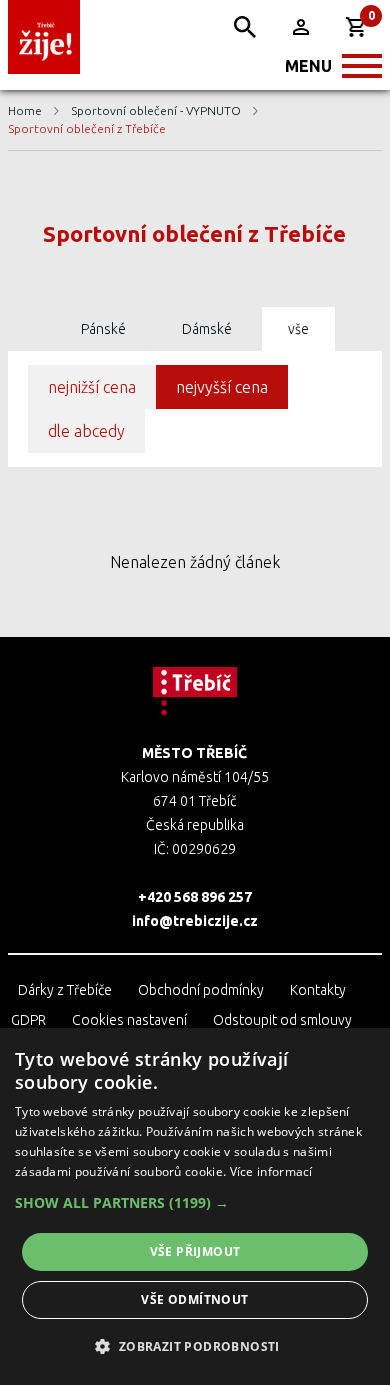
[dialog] (195, 1206)
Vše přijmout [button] (195, 1251)
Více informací (271, 1171)
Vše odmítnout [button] (194, 1299)
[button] (195, 1203)
